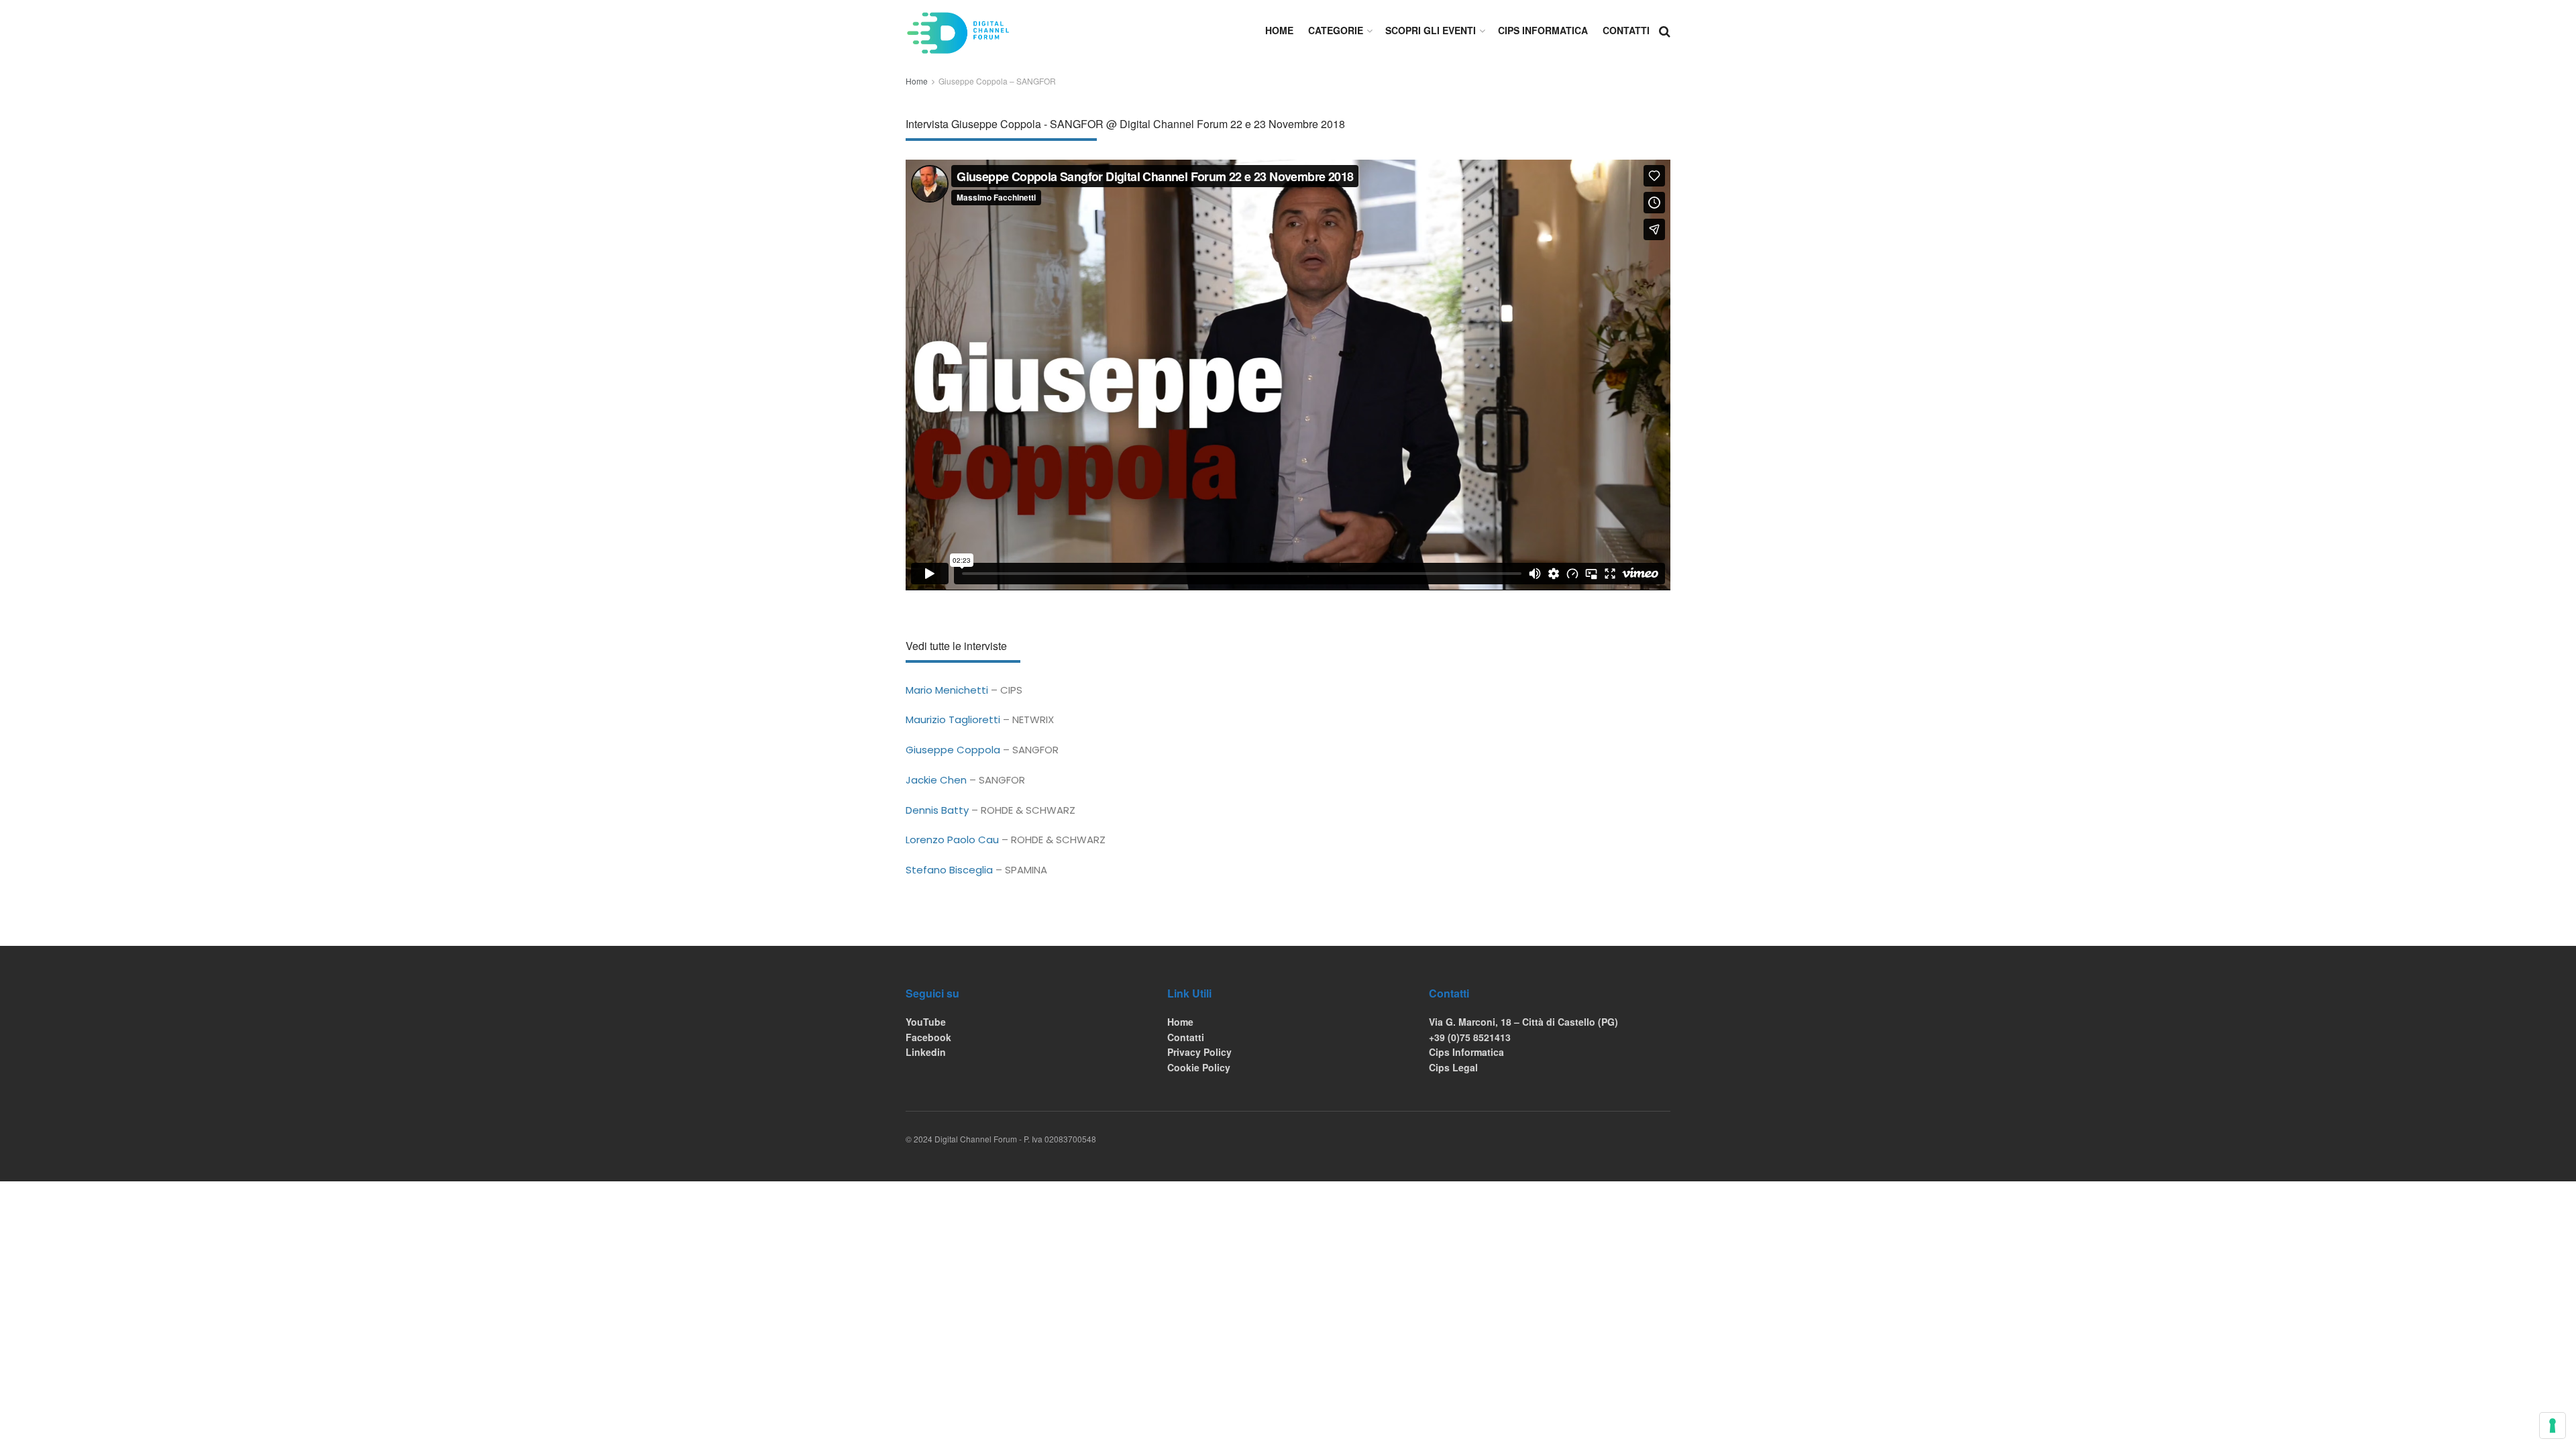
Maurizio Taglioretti (953, 719)
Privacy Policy (1199, 1052)
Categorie (1336, 30)
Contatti (1626, 30)
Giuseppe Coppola (953, 750)
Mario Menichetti (947, 690)
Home (1279, 30)
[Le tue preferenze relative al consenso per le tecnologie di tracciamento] (2553, 1426)
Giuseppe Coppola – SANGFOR (997, 81)
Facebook (928, 1037)
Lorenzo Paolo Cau (952, 840)
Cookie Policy (1199, 1067)
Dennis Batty (937, 810)
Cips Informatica (1543, 30)
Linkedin (926, 1052)
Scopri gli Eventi (1431, 30)
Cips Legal (1453, 1067)
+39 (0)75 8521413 (1470, 1037)
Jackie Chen (936, 780)
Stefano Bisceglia (949, 870)
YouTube (926, 1022)
